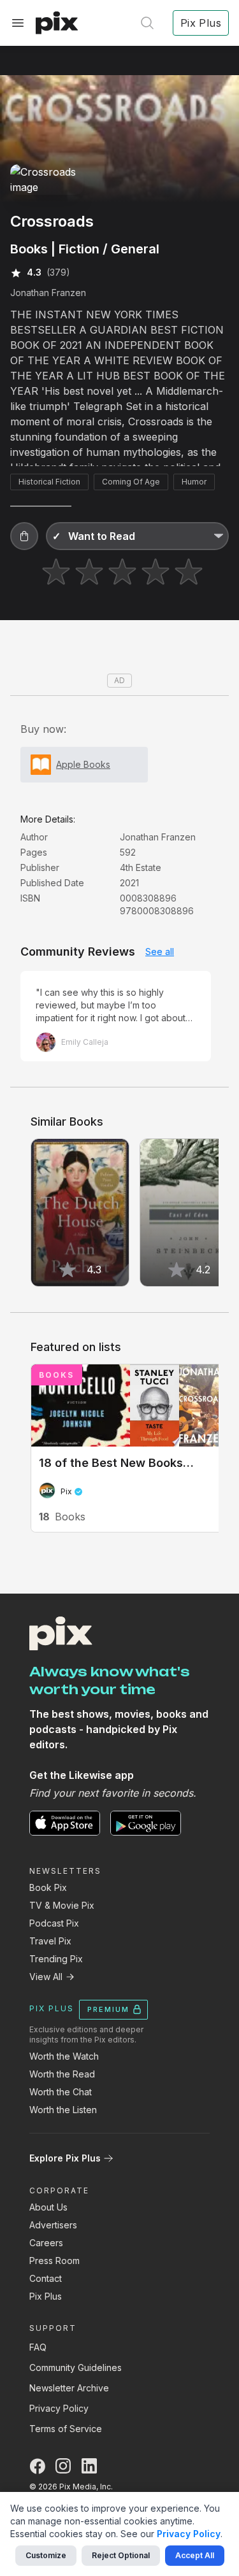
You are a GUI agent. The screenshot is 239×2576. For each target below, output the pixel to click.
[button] (24, 536)
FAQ (38, 2347)
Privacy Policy (59, 2408)
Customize (46, 2555)
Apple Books (83, 764)
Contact (46, 2278)
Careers (46, 2243)
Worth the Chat (61, 2092)
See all (160, 952)
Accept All (195, 2555)
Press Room (54, 2261)
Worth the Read (62, 2074)
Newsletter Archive (69, 2388)
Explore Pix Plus (65, 2158)
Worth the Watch (64, 2056)
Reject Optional (121, 2555)
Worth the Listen (63, 2110)
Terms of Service (66, 2429)
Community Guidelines (76, 2367)
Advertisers (53, 2225)
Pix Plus (46, 2296)
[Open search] (147, 23)
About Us (48, 2207)
